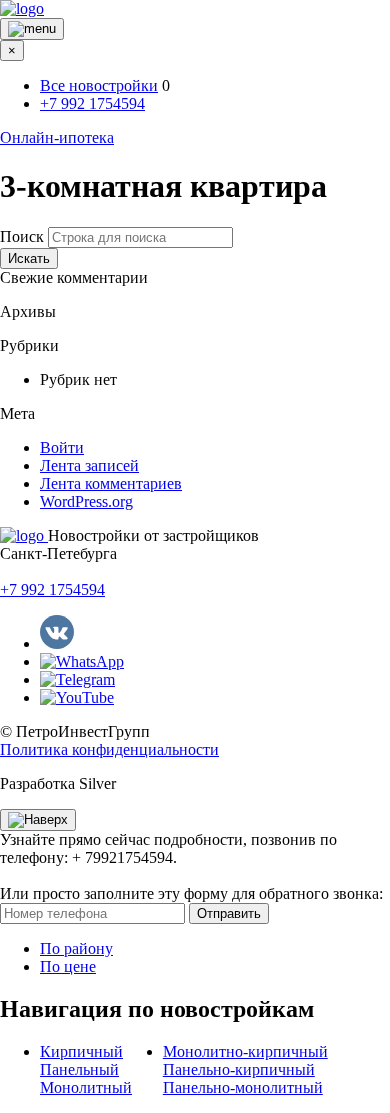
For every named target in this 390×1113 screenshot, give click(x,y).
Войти (62, 447)
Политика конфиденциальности (109, 749)
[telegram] (77, 679)
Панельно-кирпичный (239, 1069)
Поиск (22, 236)
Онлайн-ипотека (57, 137)
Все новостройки (99, 85)
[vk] (57, 643)
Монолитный (86, 1087)
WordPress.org (86, 501)
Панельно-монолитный (243, 1087)
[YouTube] (77, 697)
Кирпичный (81, 1051)
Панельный (79, 1069)
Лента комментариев (111, 483)
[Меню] (32, 29)
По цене (68, 966)
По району (76, 948)
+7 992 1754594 (92, 103)
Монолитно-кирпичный (245, 1051)
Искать (29, 258)
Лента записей (89, 465)
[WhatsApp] (82, 661)
